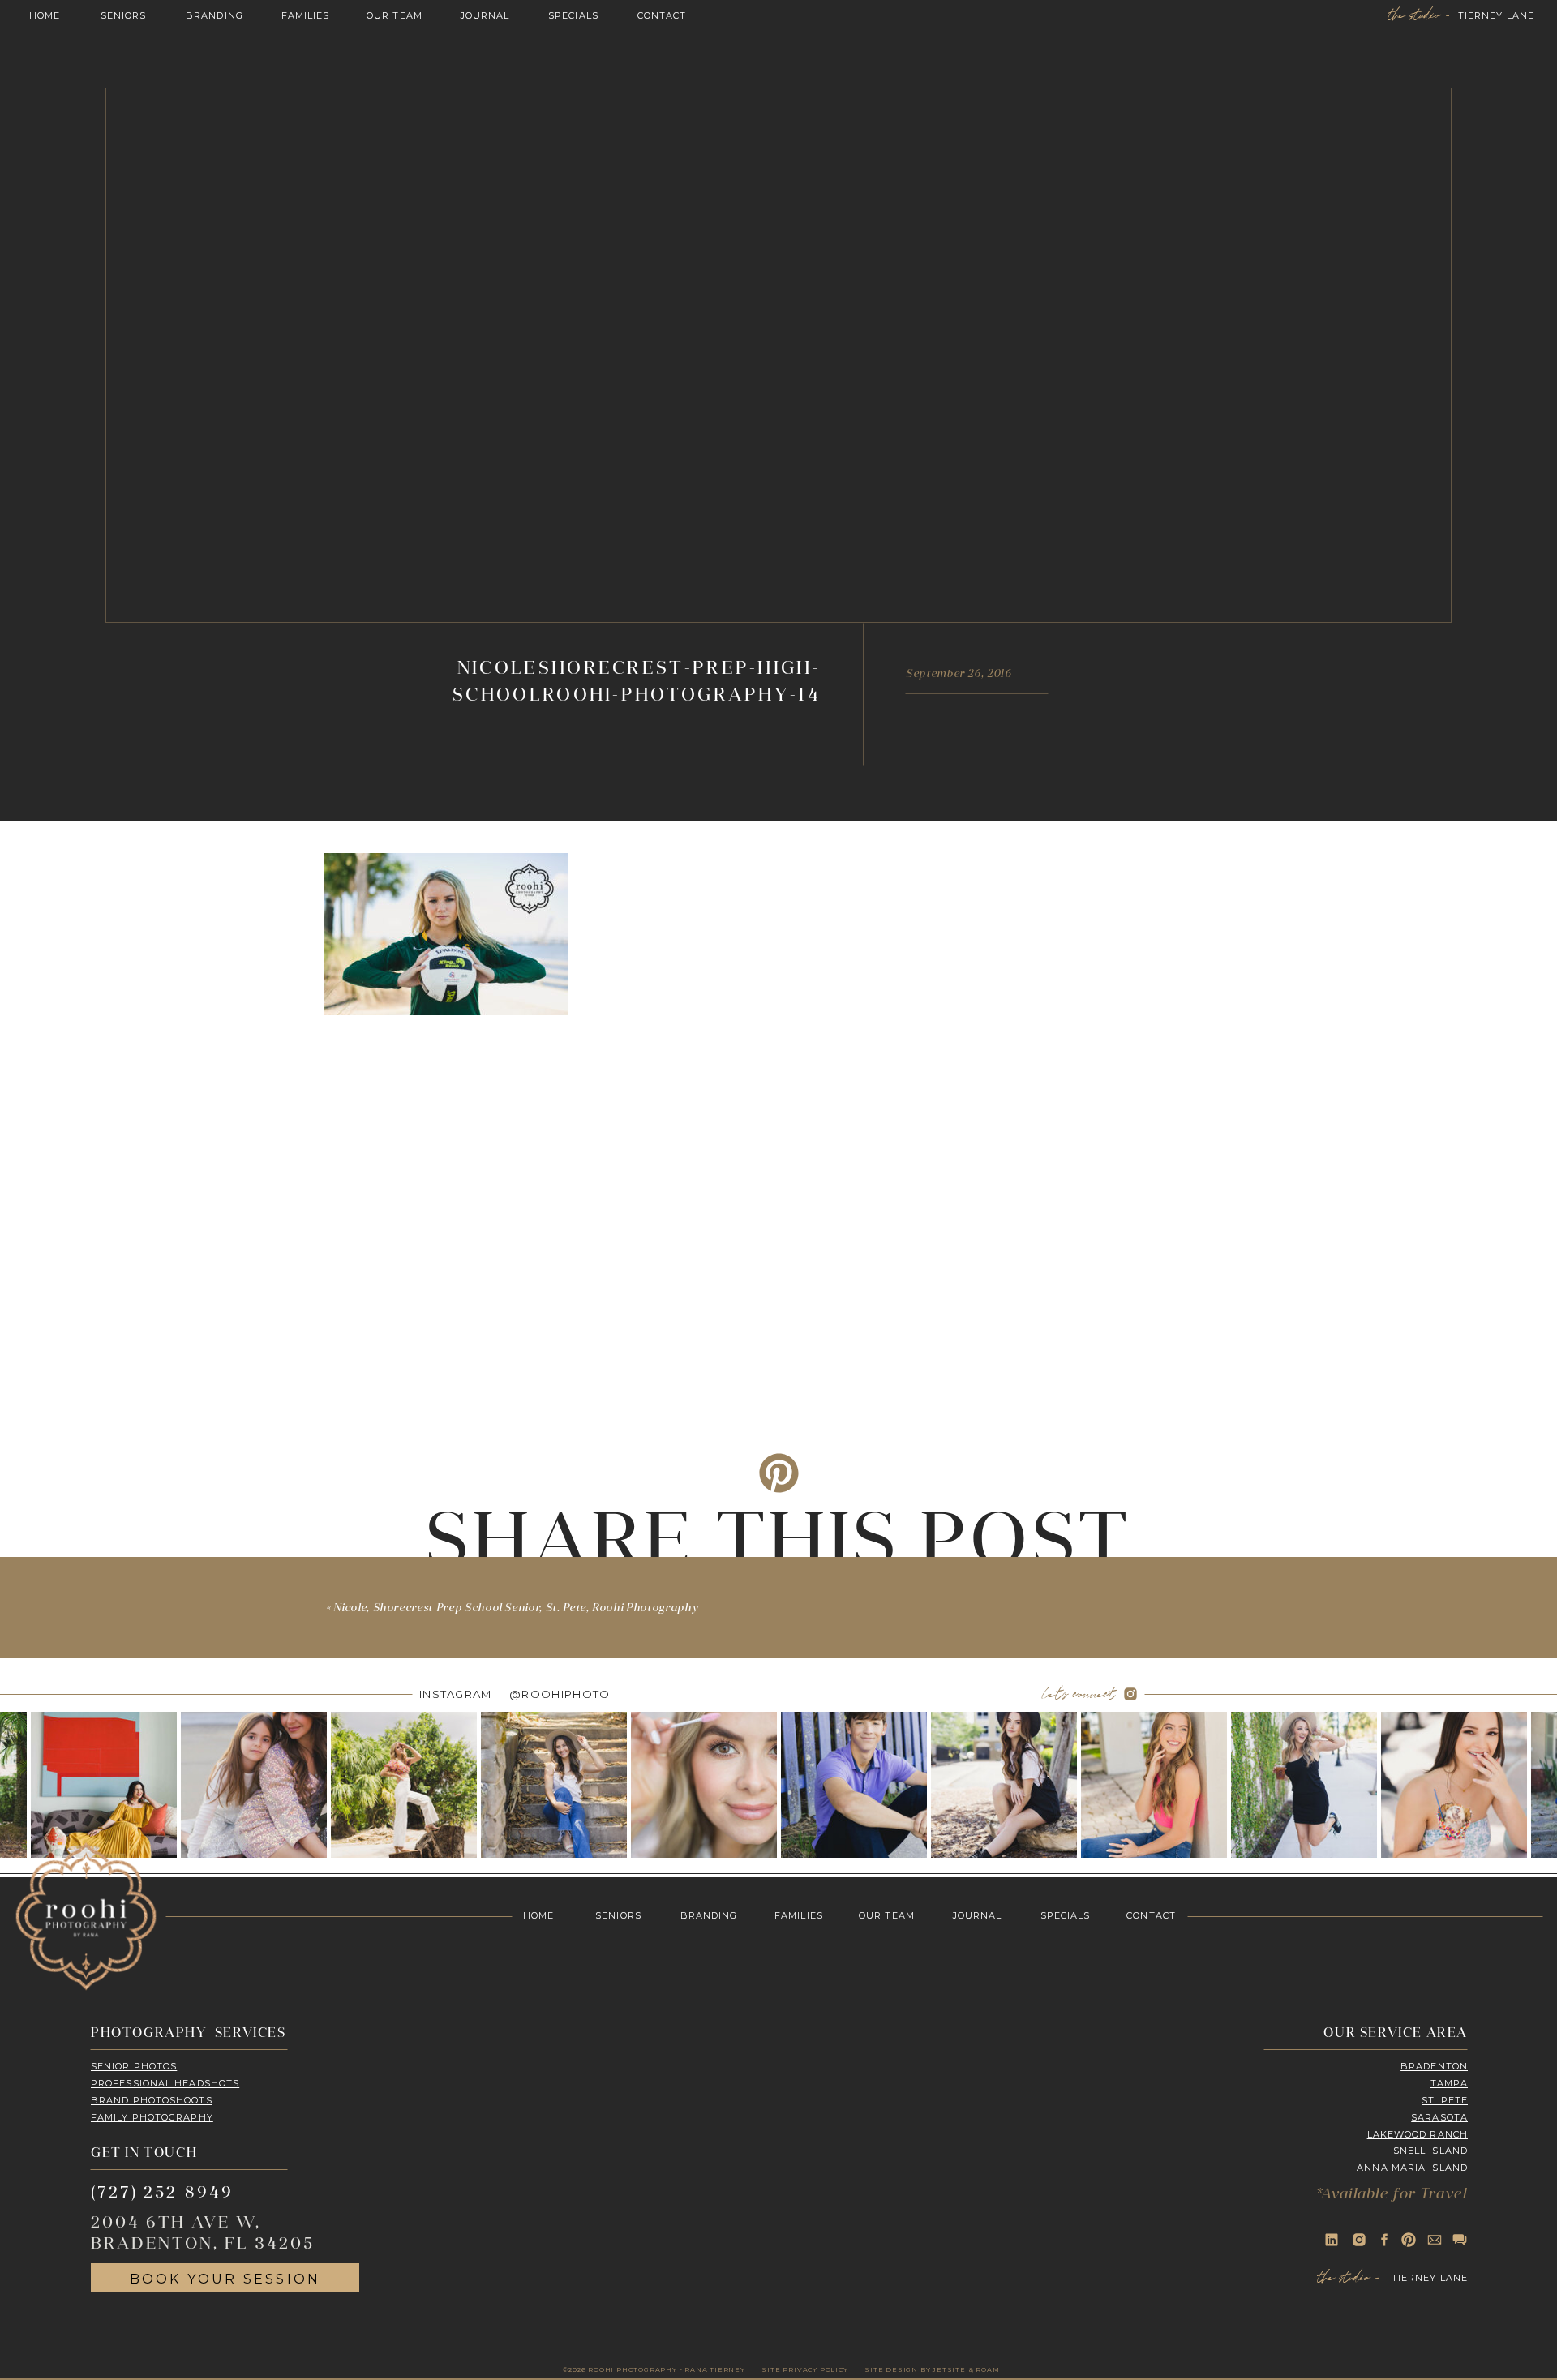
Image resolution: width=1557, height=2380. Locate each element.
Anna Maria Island (1412, 2168)
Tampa (1450, 2083)
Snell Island (1430, 2151)
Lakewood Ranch (1418, 2134)
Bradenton (1434, 2066)
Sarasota (1439, 2117)
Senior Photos (134, 2066)
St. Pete (1445, 2100)
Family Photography (152, 2117)
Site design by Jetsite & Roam (932, 2369)
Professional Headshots (165, 2083)
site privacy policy (804, 2369)
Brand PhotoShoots (152, 2100)
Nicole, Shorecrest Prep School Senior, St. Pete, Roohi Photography (516, 1608)
